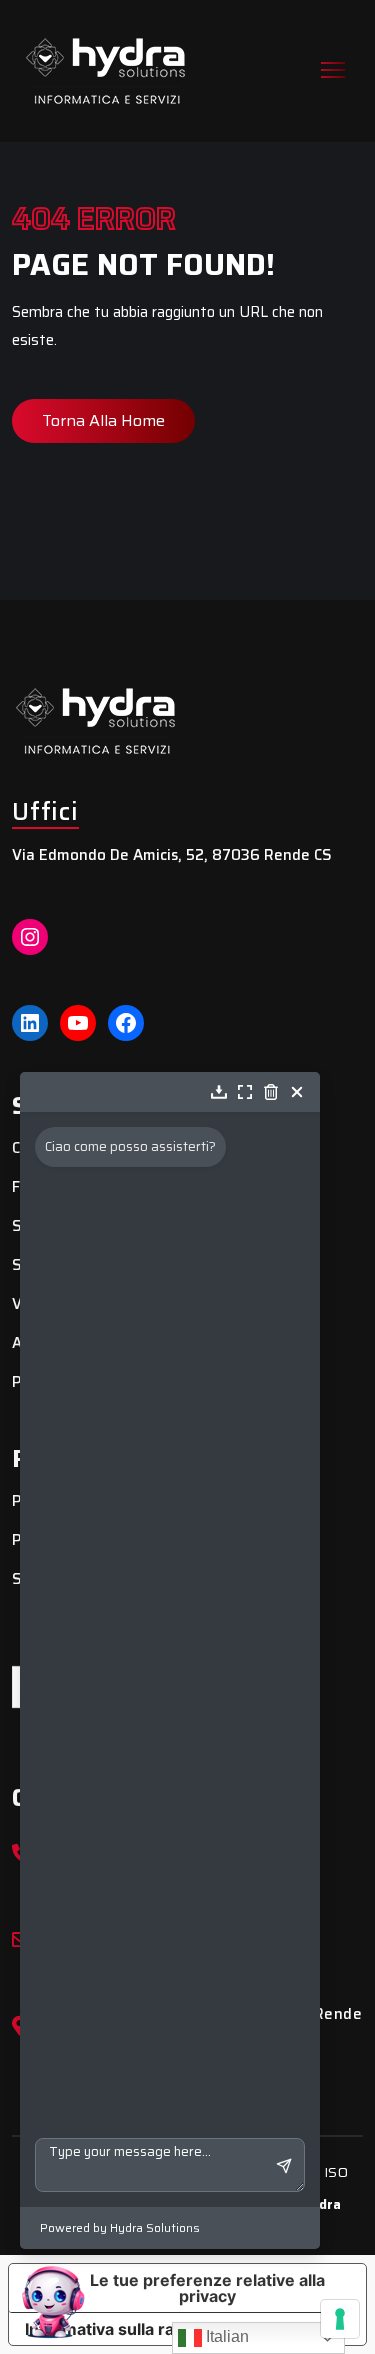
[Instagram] (30, 937)
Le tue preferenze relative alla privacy (207, 2288)
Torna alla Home (103, 420)
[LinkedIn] (30, 1023)
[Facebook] (126, 1023)
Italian (225, 2336)
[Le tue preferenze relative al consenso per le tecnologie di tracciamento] (340, 2319)
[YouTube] (78, 1023)
